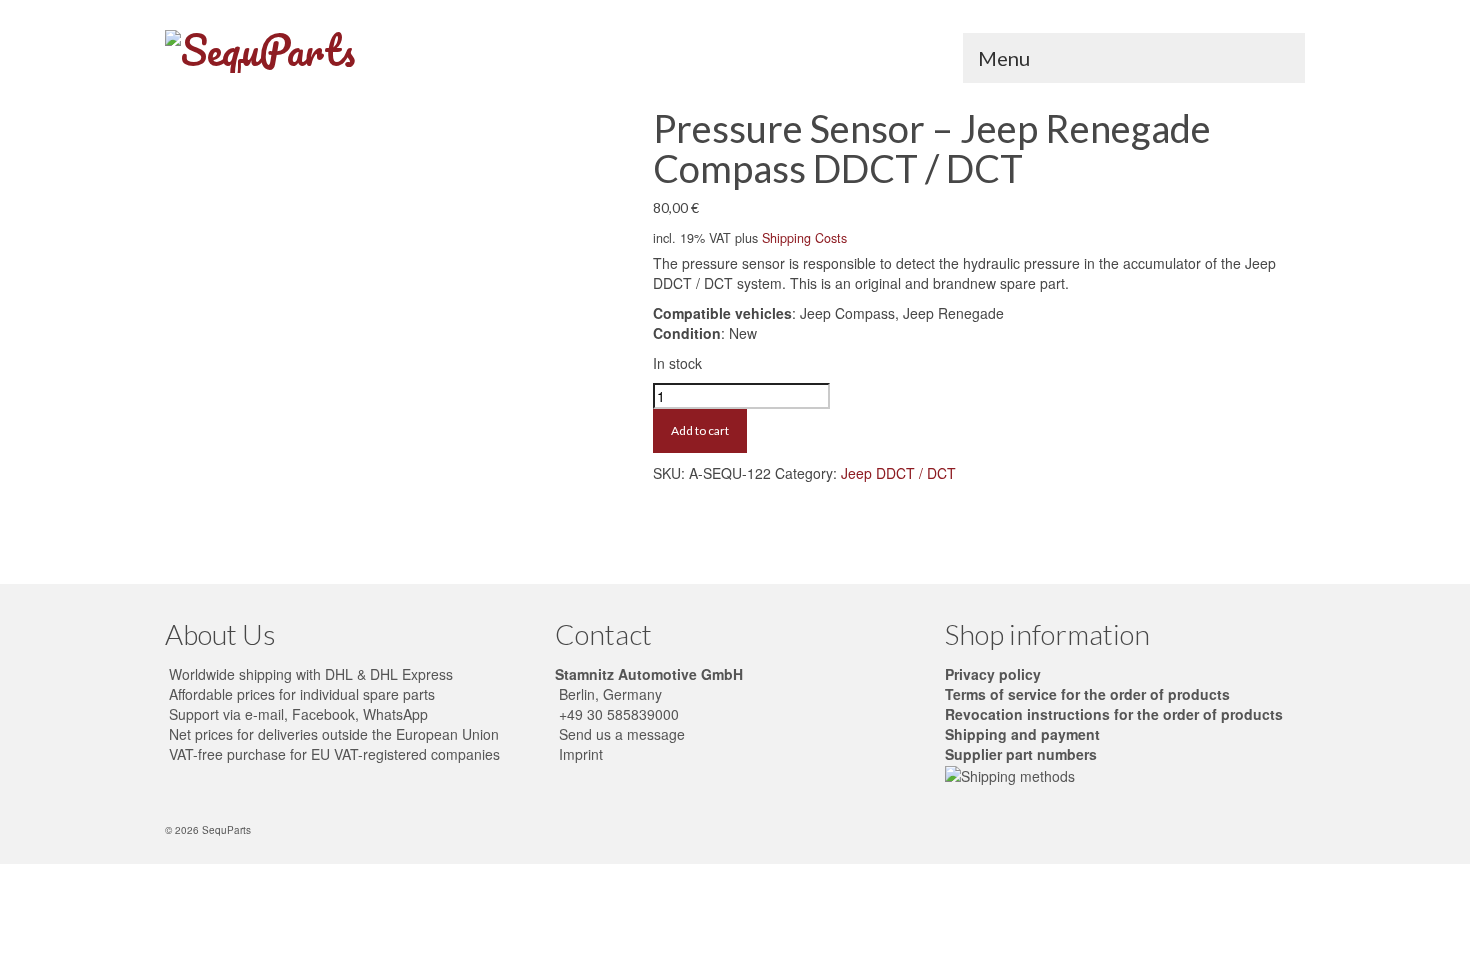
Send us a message (620, 734)
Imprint (579, 754)
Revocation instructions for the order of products (1114, 714)
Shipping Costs (804, 238)
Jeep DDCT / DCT (898, 473)
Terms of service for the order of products (1087, 694)
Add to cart (700, 430)
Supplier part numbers (1021, 754)
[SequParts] (345, 51)
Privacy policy (993, 674)
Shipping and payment (1022, 734)
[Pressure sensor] (393, 324)
